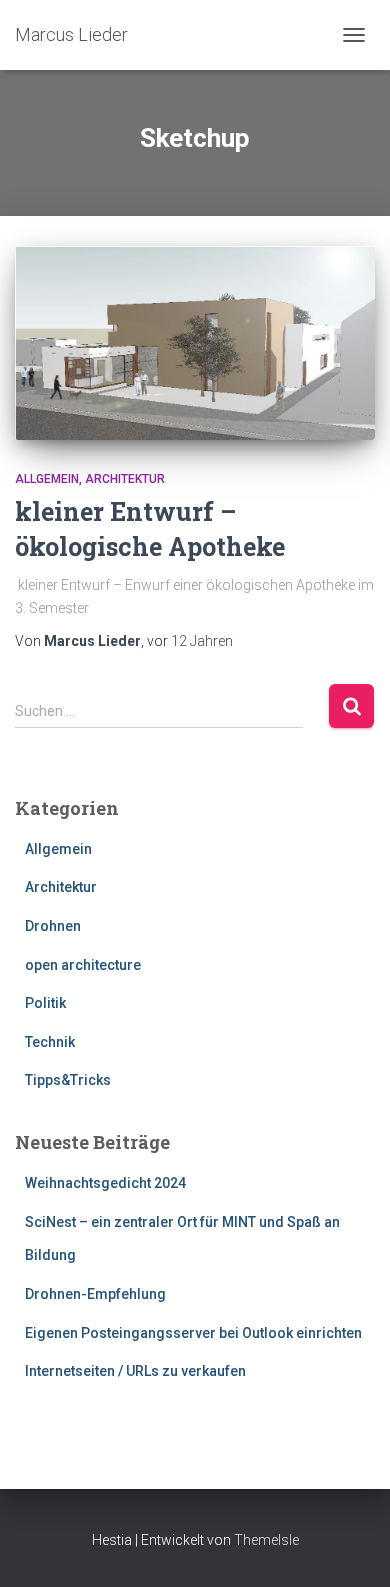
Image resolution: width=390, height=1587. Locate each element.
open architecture (83, 965)
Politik (45, 1003)
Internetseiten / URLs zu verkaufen (135, 1371)
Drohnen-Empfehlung (95, 1294)
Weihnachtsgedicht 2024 (105, 1183)
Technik (50, 1042)
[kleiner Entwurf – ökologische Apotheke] (195, 343)
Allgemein (47, 479)
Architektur (125, 479)
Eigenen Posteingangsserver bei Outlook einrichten (193, 1333)
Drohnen (53, 926)
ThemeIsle (266, 1540)
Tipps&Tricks (68, 1080)
